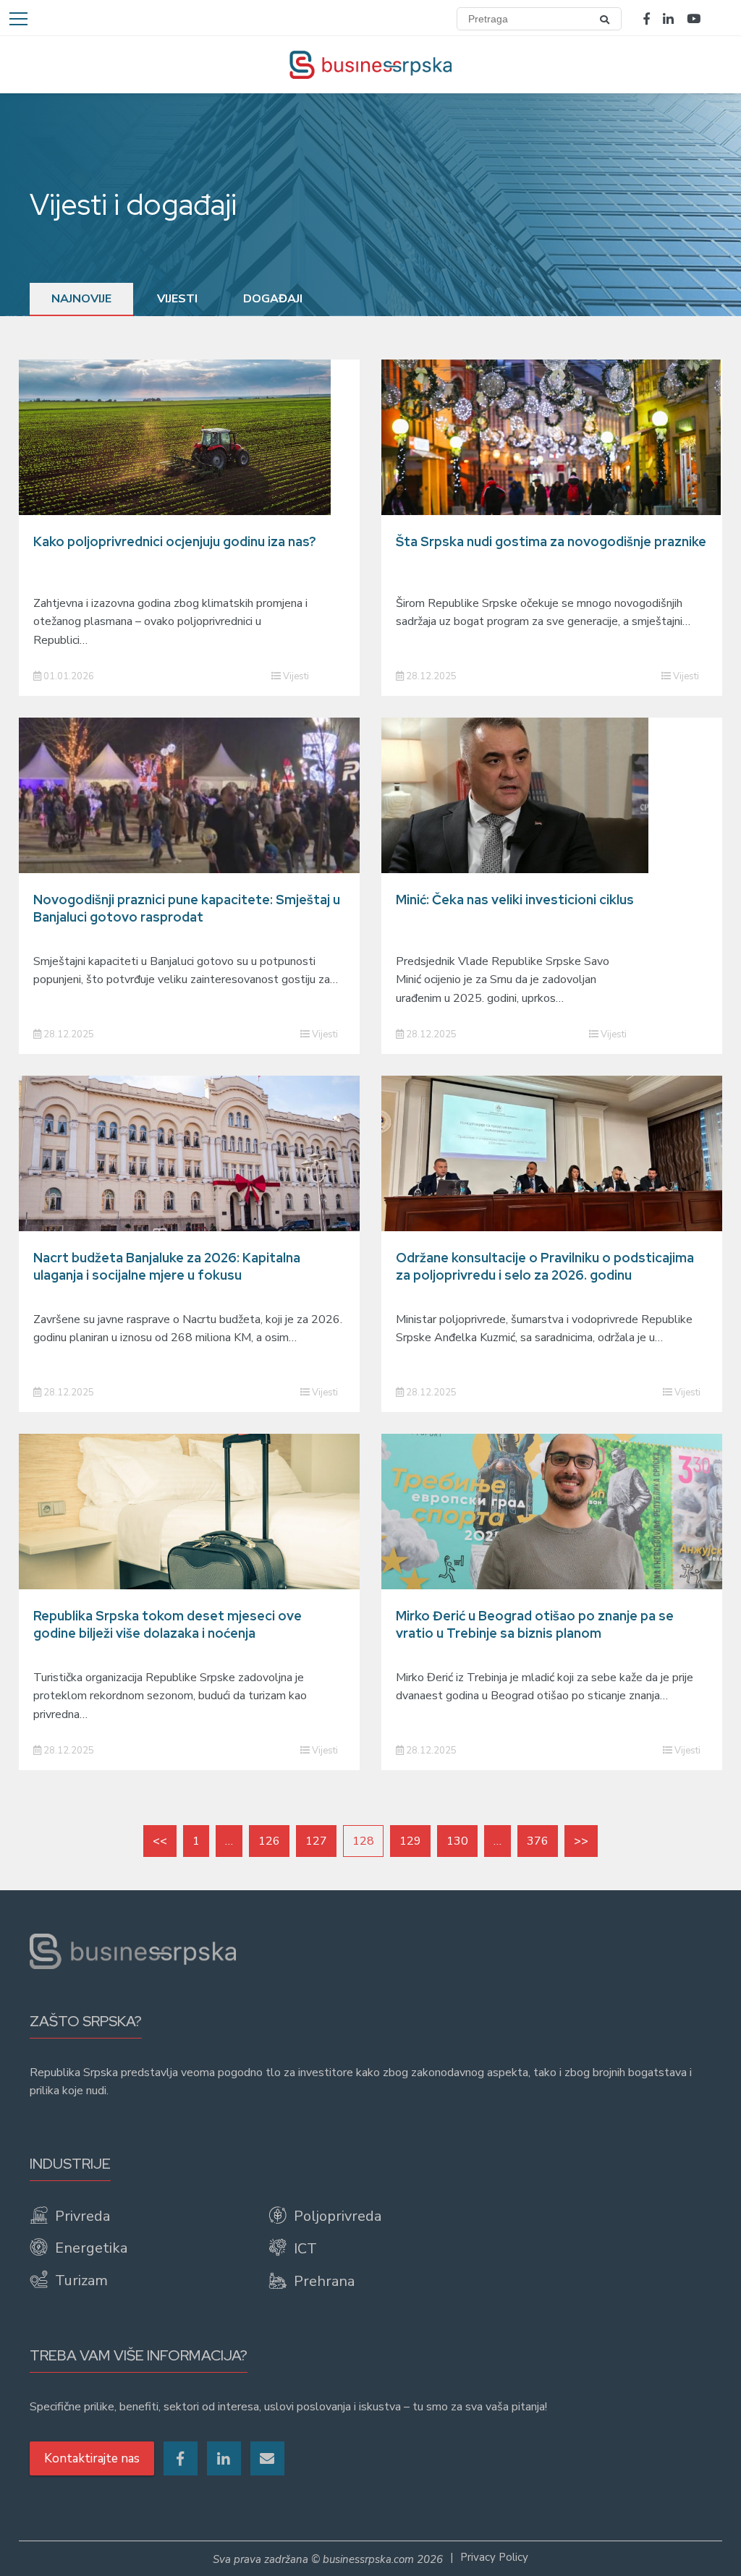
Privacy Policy (494, 2557)
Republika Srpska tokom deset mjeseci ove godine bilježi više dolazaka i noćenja (168, 1624)
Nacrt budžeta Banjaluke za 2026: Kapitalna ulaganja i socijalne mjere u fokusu (167, 1266)
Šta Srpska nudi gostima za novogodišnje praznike (551, 541)
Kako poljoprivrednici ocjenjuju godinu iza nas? (175, 541)
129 (410, 1841)
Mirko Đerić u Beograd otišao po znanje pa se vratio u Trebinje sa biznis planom (535, 1624)
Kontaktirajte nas (92, 2458)
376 (538, 1841)
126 (269, 1841)
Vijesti (177, 299)
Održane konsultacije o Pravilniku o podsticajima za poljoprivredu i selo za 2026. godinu (545, 1266)
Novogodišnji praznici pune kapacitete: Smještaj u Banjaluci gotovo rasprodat (187, 908)
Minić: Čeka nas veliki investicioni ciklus (515, 900)
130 (457, 1841)
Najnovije (81, 299)
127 (316, 1841)
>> (581, 1841)
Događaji (273, 299)
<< (160, 1841)
